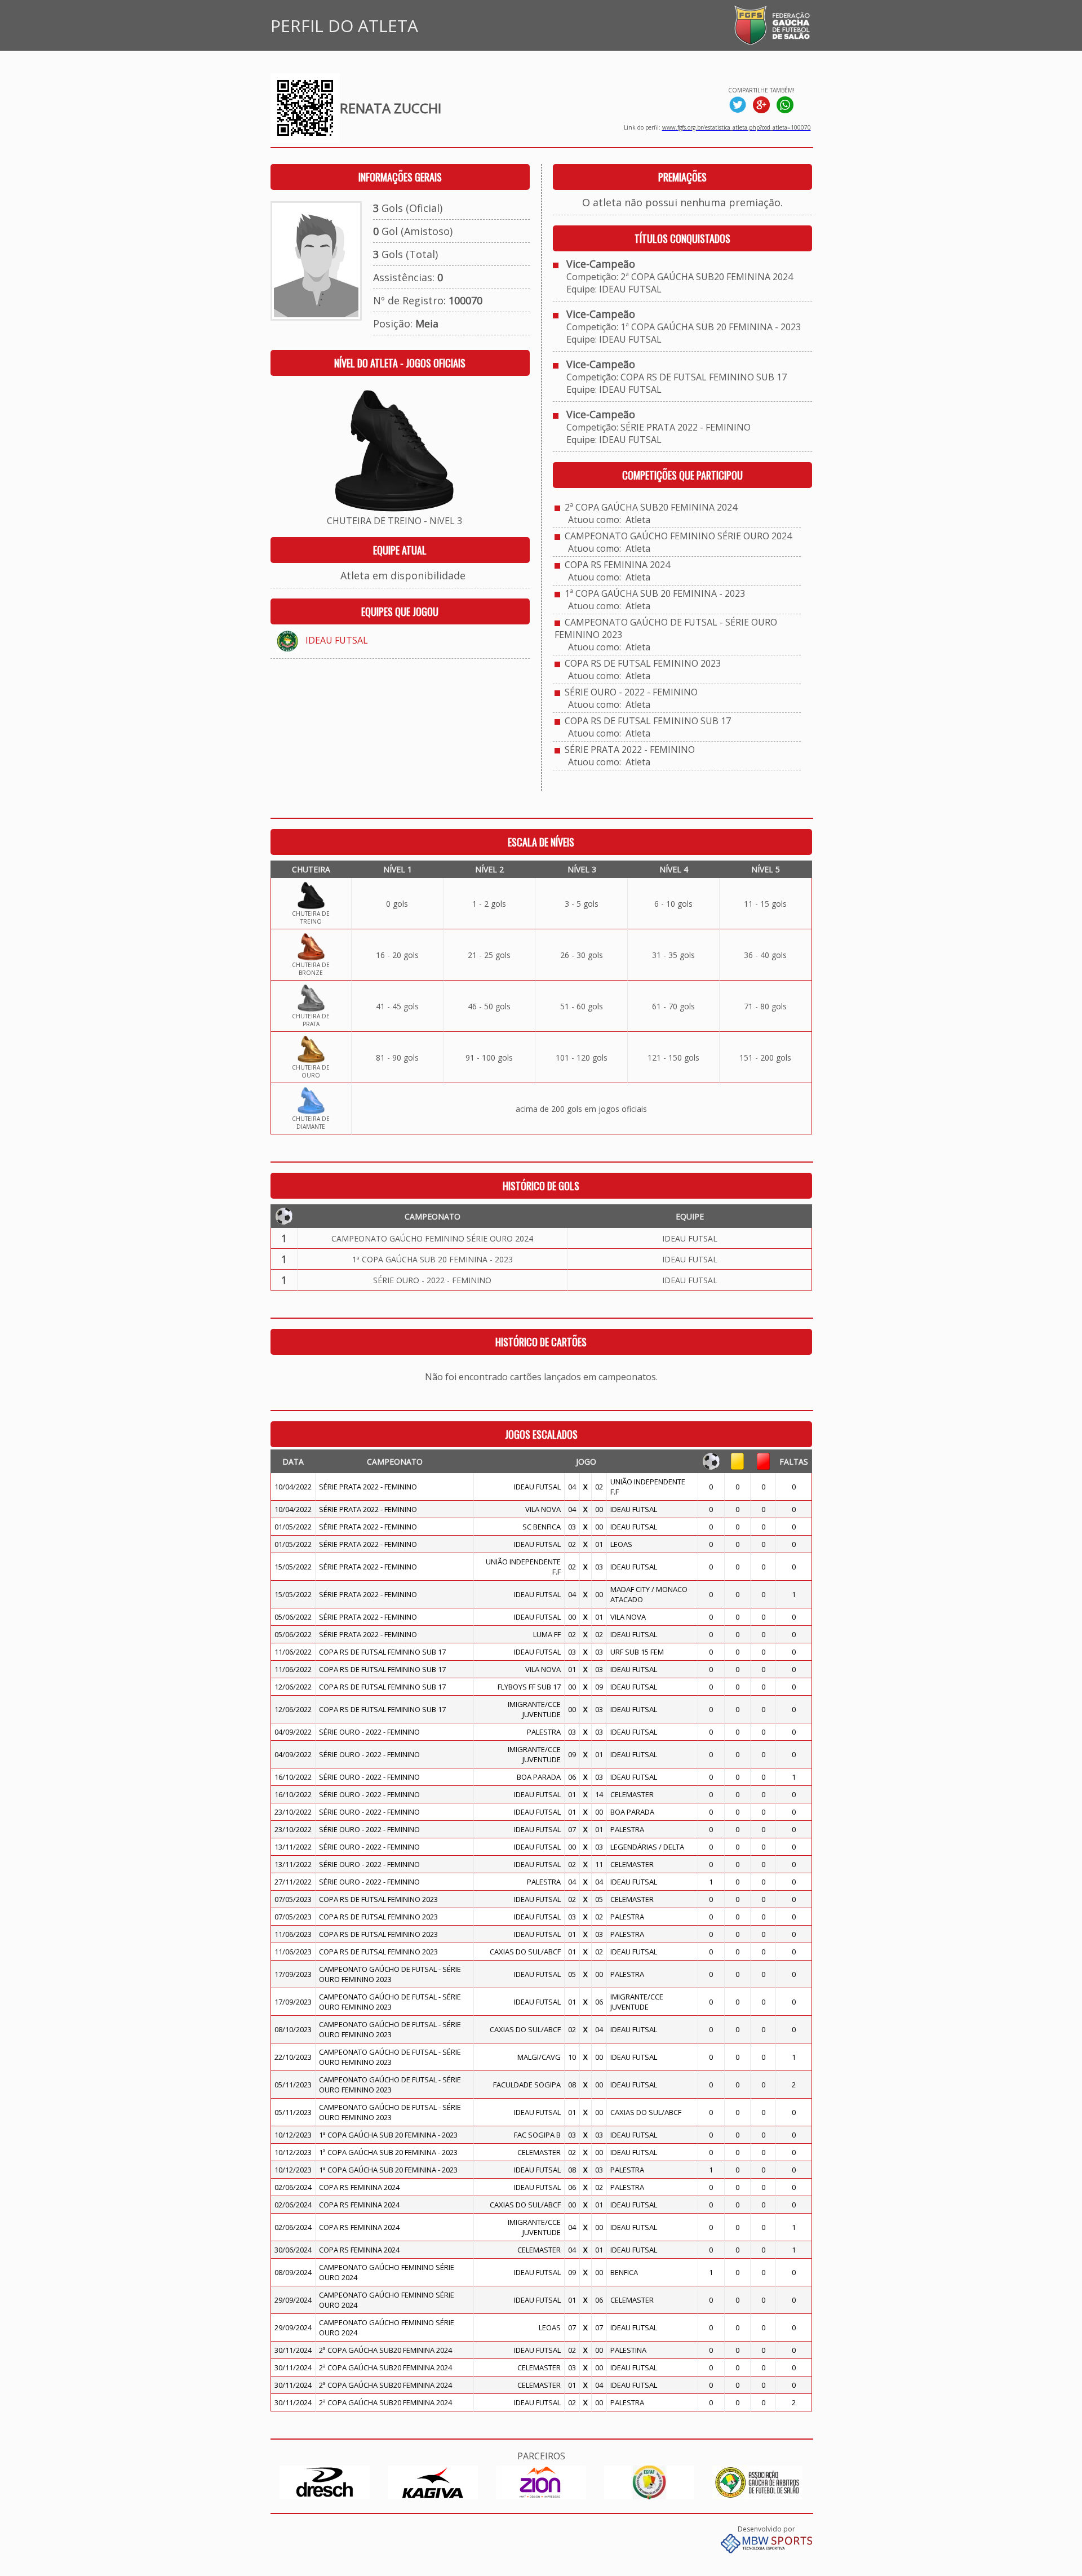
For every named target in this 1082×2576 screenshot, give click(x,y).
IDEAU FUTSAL (337, 640)
